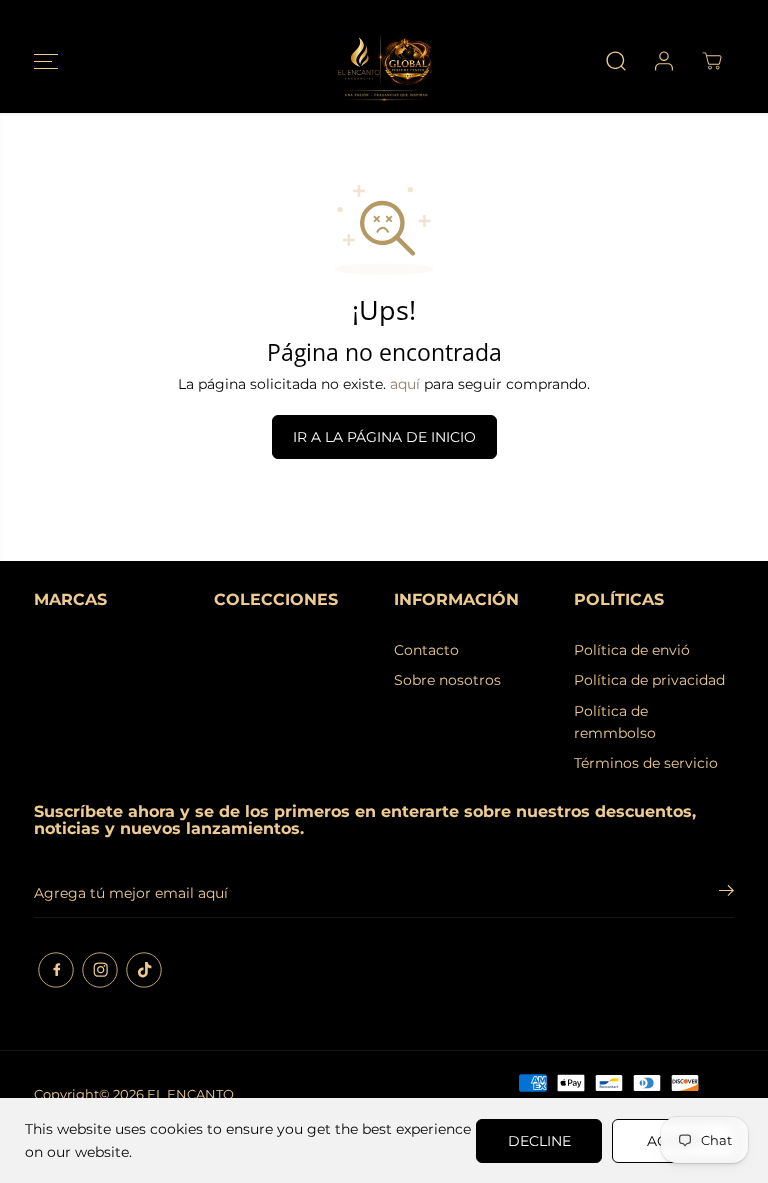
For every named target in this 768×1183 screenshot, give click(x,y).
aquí (405, 384)
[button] (46, 61)
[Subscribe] (726, 893)
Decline (539, 1141)
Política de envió (632, 650)
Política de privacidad (649, 680)
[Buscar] (616, 61)
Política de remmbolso (615, 722)
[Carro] (712, 61)
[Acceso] (664, 61)
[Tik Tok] (144, 970)
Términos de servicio (646, 763)
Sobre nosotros (447, 680)
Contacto (426, 650)
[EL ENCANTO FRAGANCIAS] (384, 61)
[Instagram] (100, 970)
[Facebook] (56, 970)
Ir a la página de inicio (384, 437)
